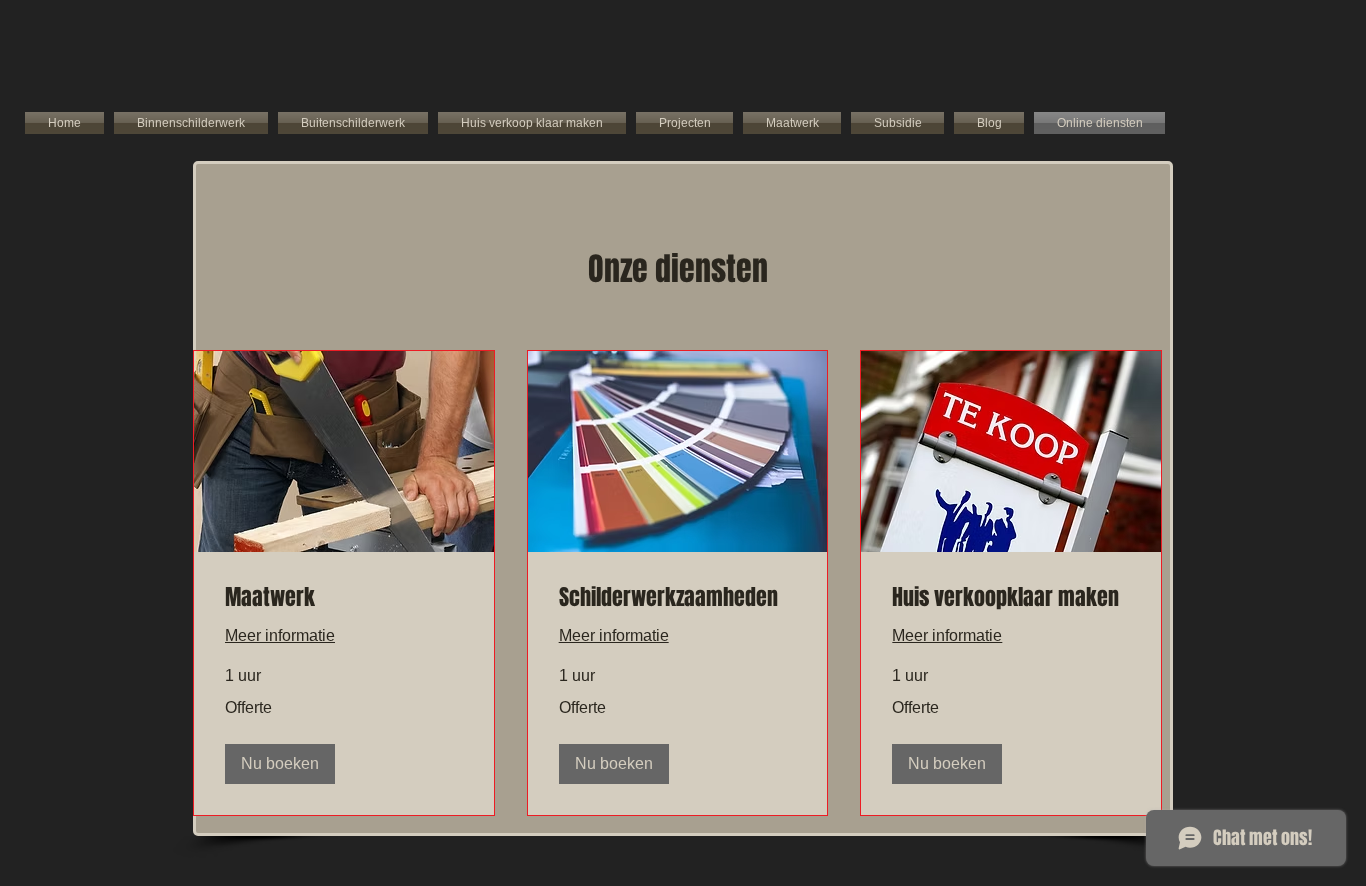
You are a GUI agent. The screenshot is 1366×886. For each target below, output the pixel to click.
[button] (280, 764)
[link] (344, 597)
